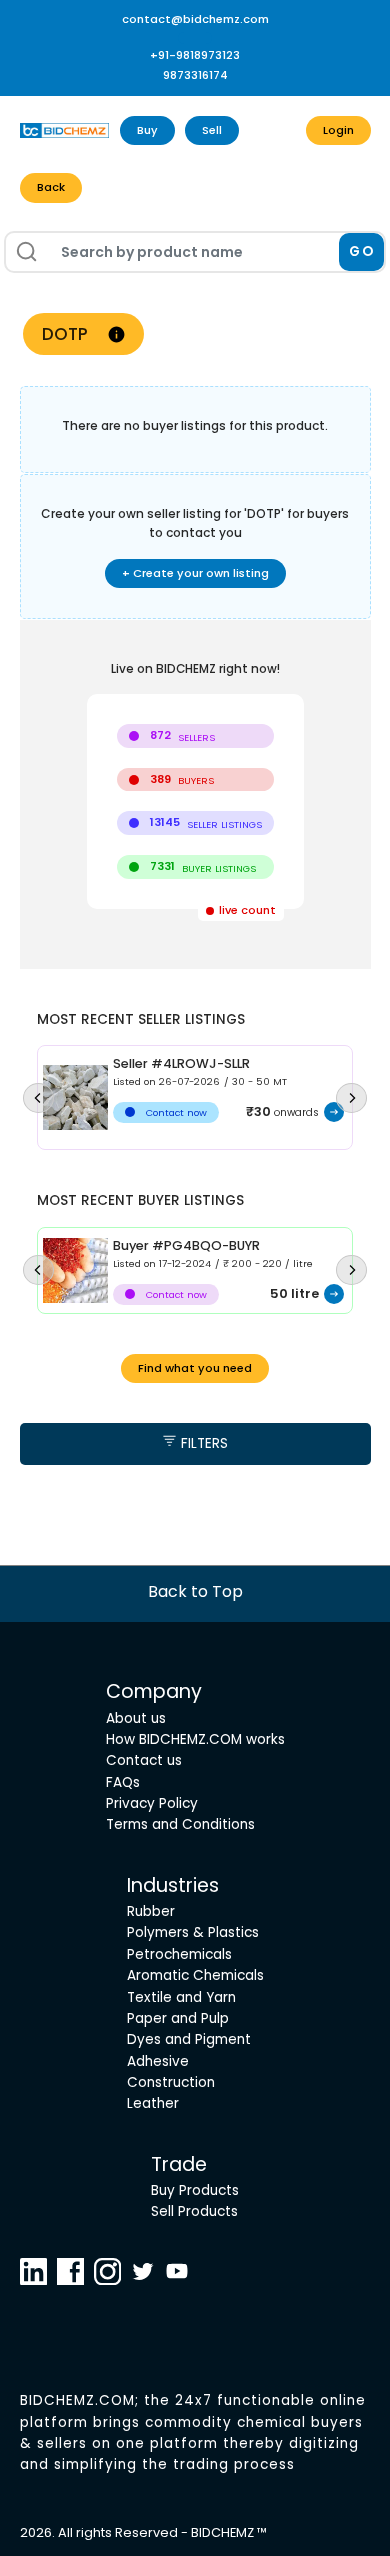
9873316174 (195, 75)
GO (361, 251)
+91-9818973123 (195, 55)
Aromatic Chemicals (195, 1975)
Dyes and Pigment (189, 2039)
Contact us (144, 1760)
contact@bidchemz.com (195, 19)
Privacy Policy (152, 1803)
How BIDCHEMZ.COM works (195, 1739)
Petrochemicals (179, 1954)
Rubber (151, 1911)
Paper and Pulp (178, 2018)
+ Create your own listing (195, 573)
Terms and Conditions (180, 1824)
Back (51, 187)
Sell (212, 130)
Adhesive (158, 2061)
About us (136, 1718)
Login (338, 130)
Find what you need (195, 1368)
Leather (153, 2103)
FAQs (123, 1782)
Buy (147, 130)
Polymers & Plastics (193, 1932)
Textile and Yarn (181, 1997)
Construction (171, 2082)
